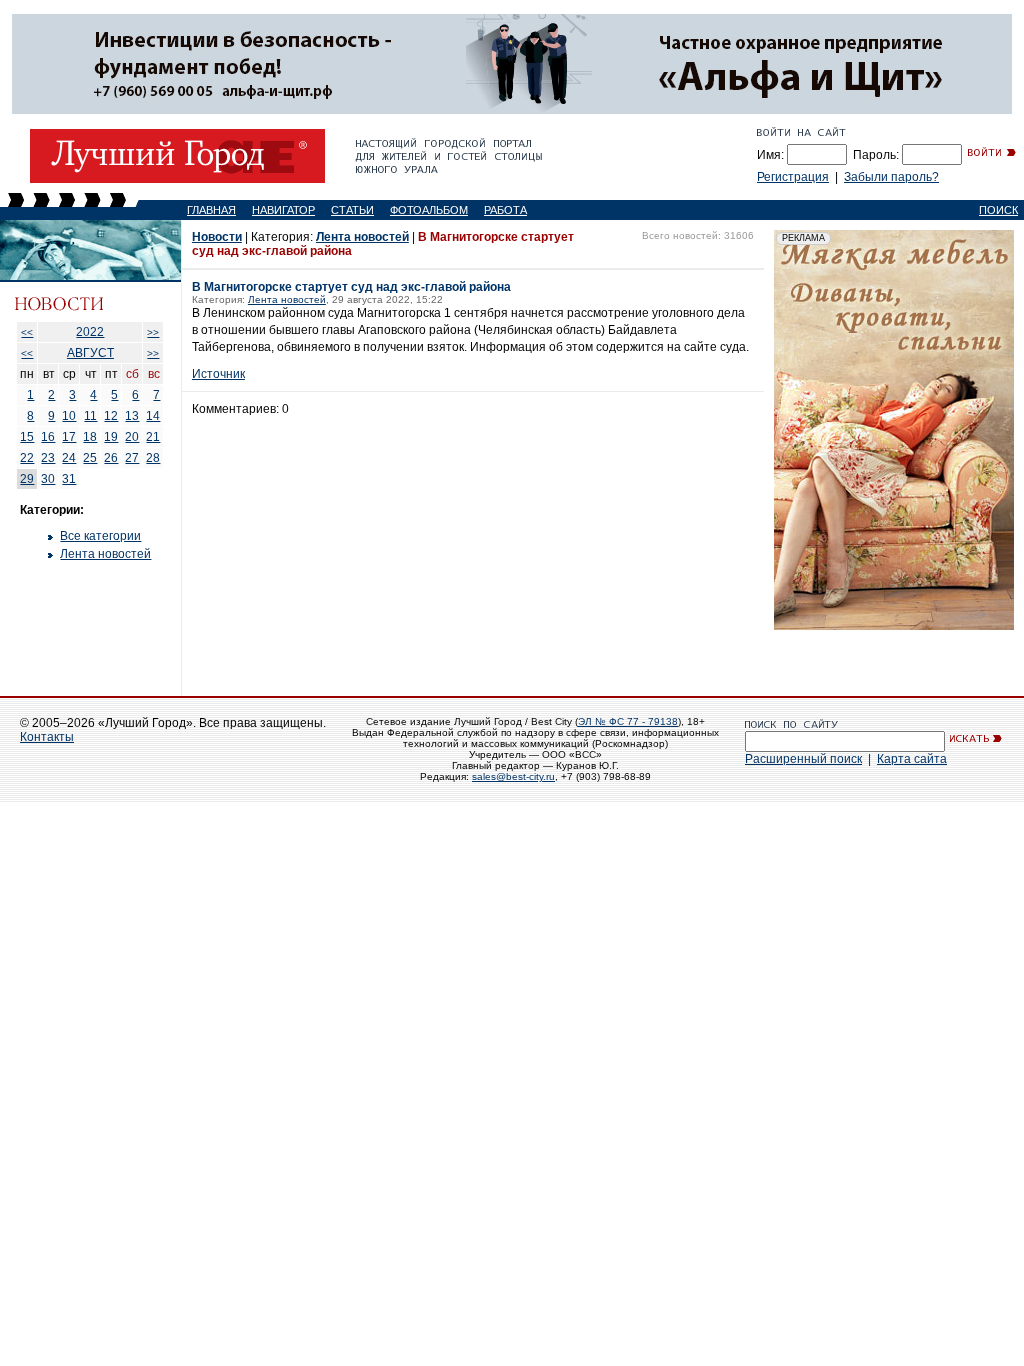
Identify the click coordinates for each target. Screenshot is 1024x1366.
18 (90, 437)
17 (69, 437)
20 (132, 437)
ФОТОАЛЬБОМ (429, 210)
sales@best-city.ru (513, 776)
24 (69, 458)
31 (69, 479)
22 (27, 458)
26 (111, 458)
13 (132, 416)
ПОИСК (998, 210)
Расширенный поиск (803, 759)
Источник (218, 374)
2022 (90, 332)
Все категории (100, 536)
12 (111, 416)
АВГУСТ (90, 353)
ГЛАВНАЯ (211, 210)
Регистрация (793, 177)
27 (132, 458)
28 (153, 458)
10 (69, 416)
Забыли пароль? (891, 177)
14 (153, 416)
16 (48, 437)
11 (90, 416)
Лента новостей (105, 554)
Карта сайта (912, 759)
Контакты (47, 737)
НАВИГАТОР (283, 210)
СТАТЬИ (352, 210)
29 (27, 479)
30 (48, 479)
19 (111, 437)
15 (27, 437)
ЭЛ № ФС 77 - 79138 (628, 721)
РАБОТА (505, 210)
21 (153, 437)
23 (48, 458)
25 (90, 458)
